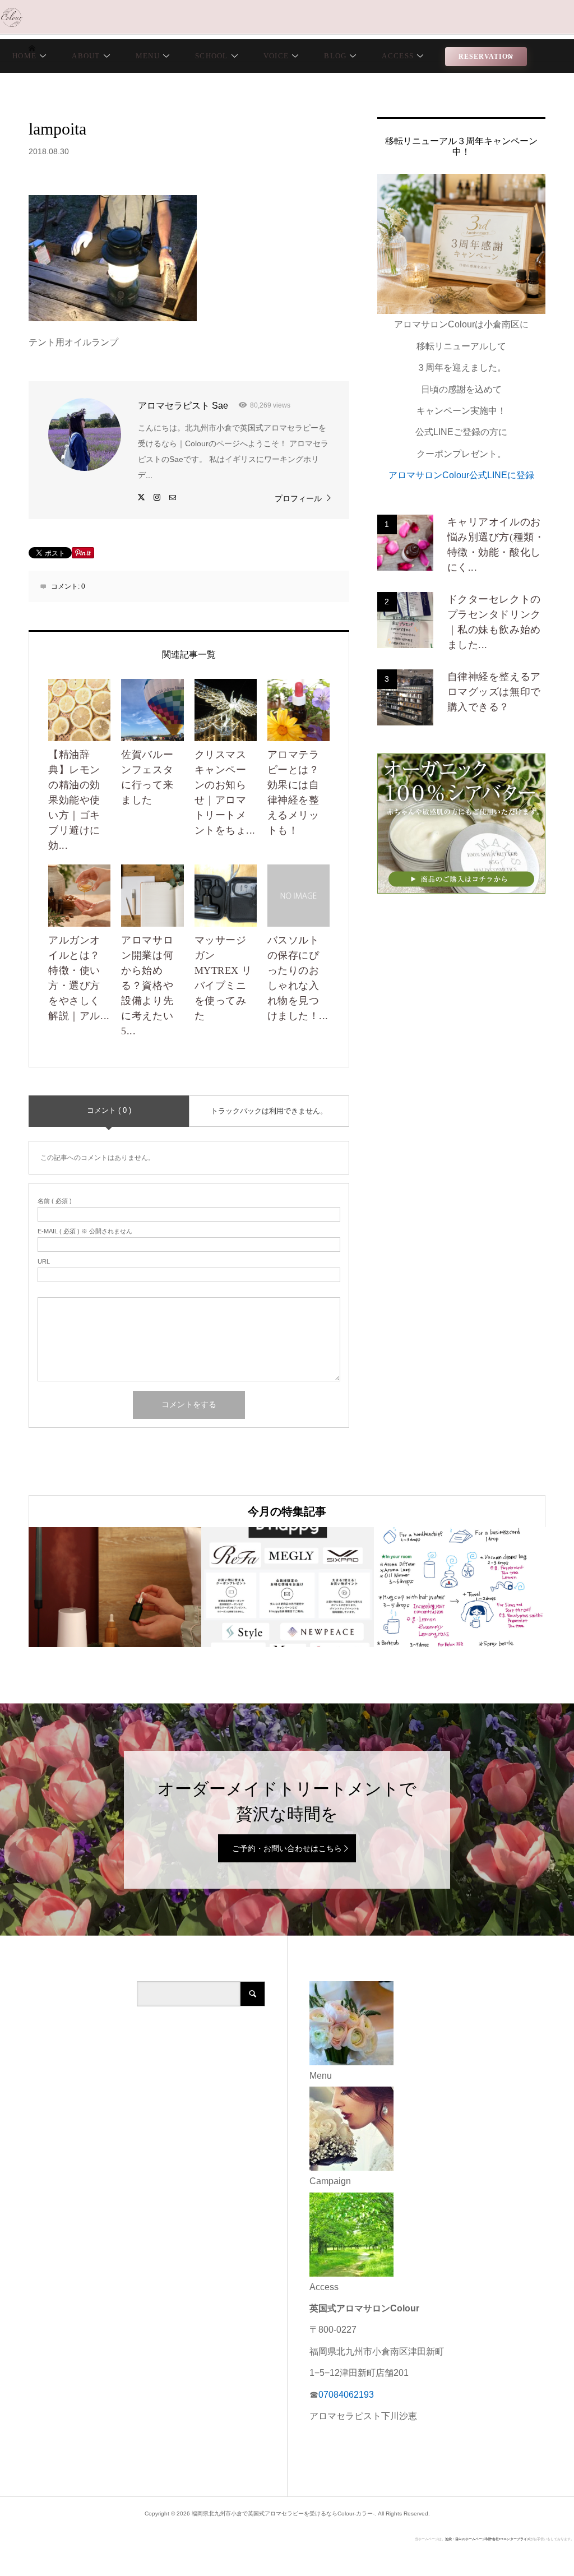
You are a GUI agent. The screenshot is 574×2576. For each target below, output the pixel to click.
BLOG (335, 56)
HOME (24, 56)
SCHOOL (212, 56)
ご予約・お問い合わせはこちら (287, 1848)
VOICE (276, 56)
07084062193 (346, 2395)
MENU (148, 56)
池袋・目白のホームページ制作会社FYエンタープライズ (488, 2539)
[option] (115, 1587)
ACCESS (398, 56)
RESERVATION (486, 57)
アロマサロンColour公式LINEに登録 (461, 475)
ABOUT (86, 56)
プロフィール (298, 498)
